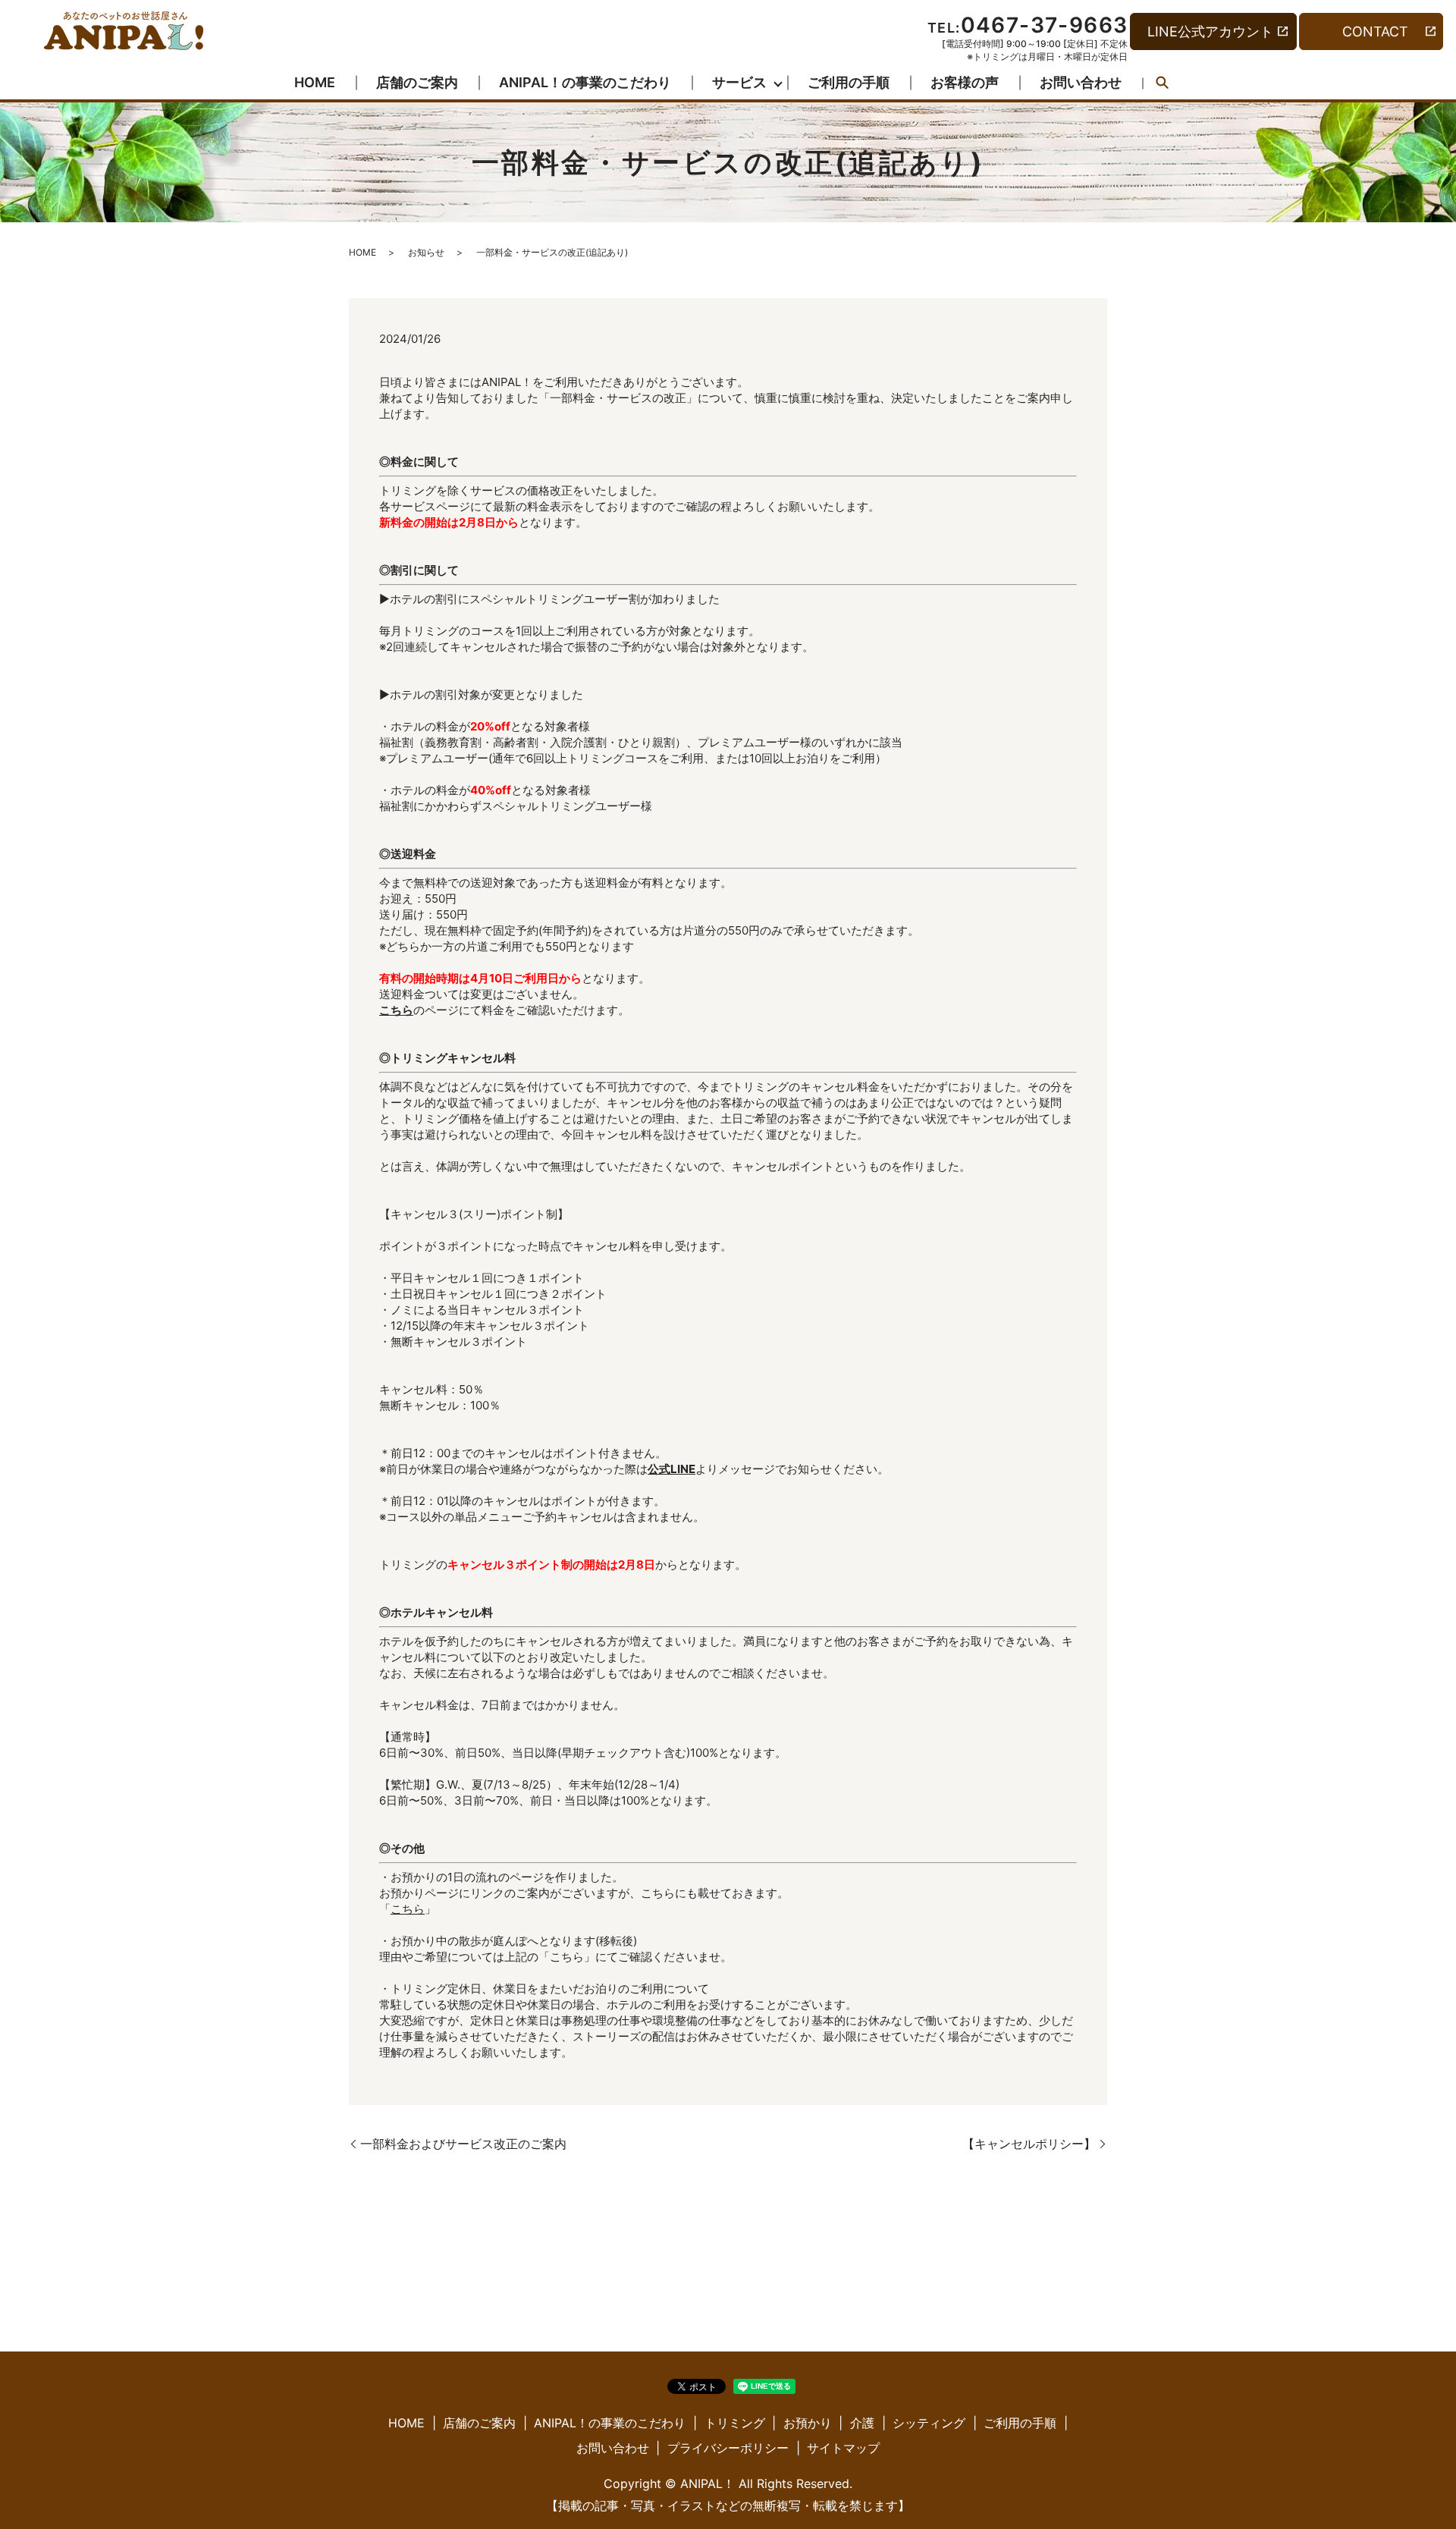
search (1163, 83)
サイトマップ (843, 2448)
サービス (739, 82)
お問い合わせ (1081, 82)
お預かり (808, 2423)
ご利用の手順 (849, 82)
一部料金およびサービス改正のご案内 (463, 2144)
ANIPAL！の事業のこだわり (585, 82)
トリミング (735, 2423)
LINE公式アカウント (1210, 31)
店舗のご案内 (417, 82)
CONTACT (1375, 31)
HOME (315, 82)
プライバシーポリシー (728, 2448)
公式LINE (672, 1469)
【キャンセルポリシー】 (1029, 2144)
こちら (408, 1909)
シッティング (929, 2423)
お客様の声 (965, 82)
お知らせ (426, 252)
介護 (862, 2423)
